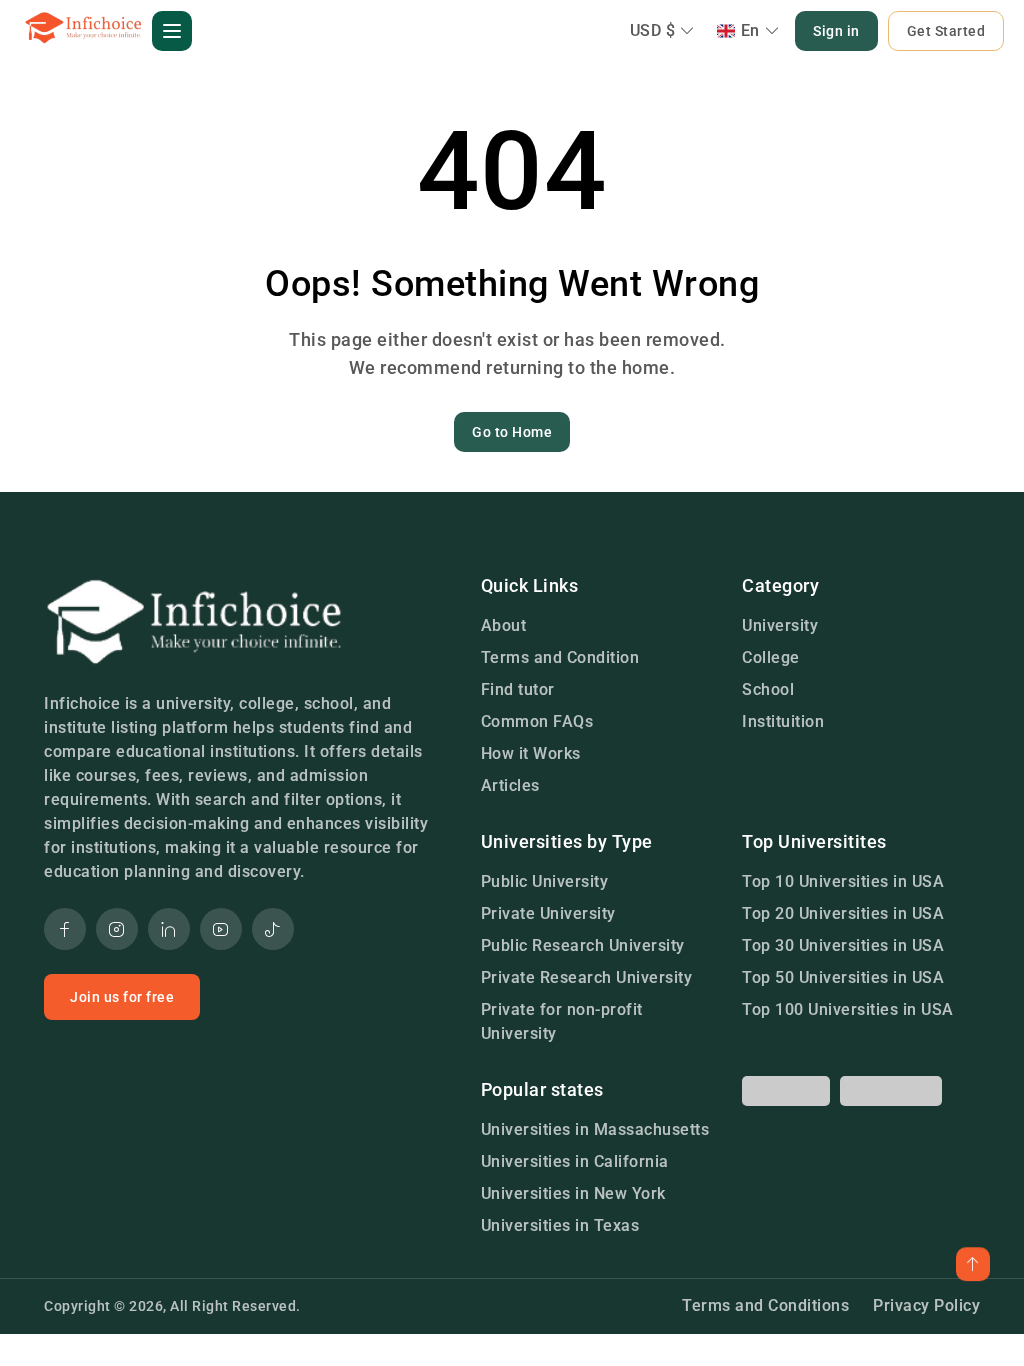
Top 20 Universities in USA (843, 913)
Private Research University (587, 977)
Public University (545, 881)
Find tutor (518, 689)
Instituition (783, 721)
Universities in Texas (560, 1225)
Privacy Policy (926, 1305)
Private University (548, 913)
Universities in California (575, 1161)
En (750, 30)
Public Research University (583, 945)
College (771, 657)
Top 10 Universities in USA (843, 881)
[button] (172, 31)
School (768, 689)
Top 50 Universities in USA (843, 977)
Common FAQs (537, 721)
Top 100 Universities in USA (848, 1009)
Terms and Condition (560, 657)
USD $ (653, 30)
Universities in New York (573, 1193)
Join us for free (122, 997)
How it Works (531, 753)
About (504, 625)
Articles (510, 785)
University (780, 625)
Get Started (946, 31)
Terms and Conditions (765, 1305)
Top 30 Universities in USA (843, 945)
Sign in (836, 31)
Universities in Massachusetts (595, 1129)
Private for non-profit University (562, 1021)
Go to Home (512, 432)
